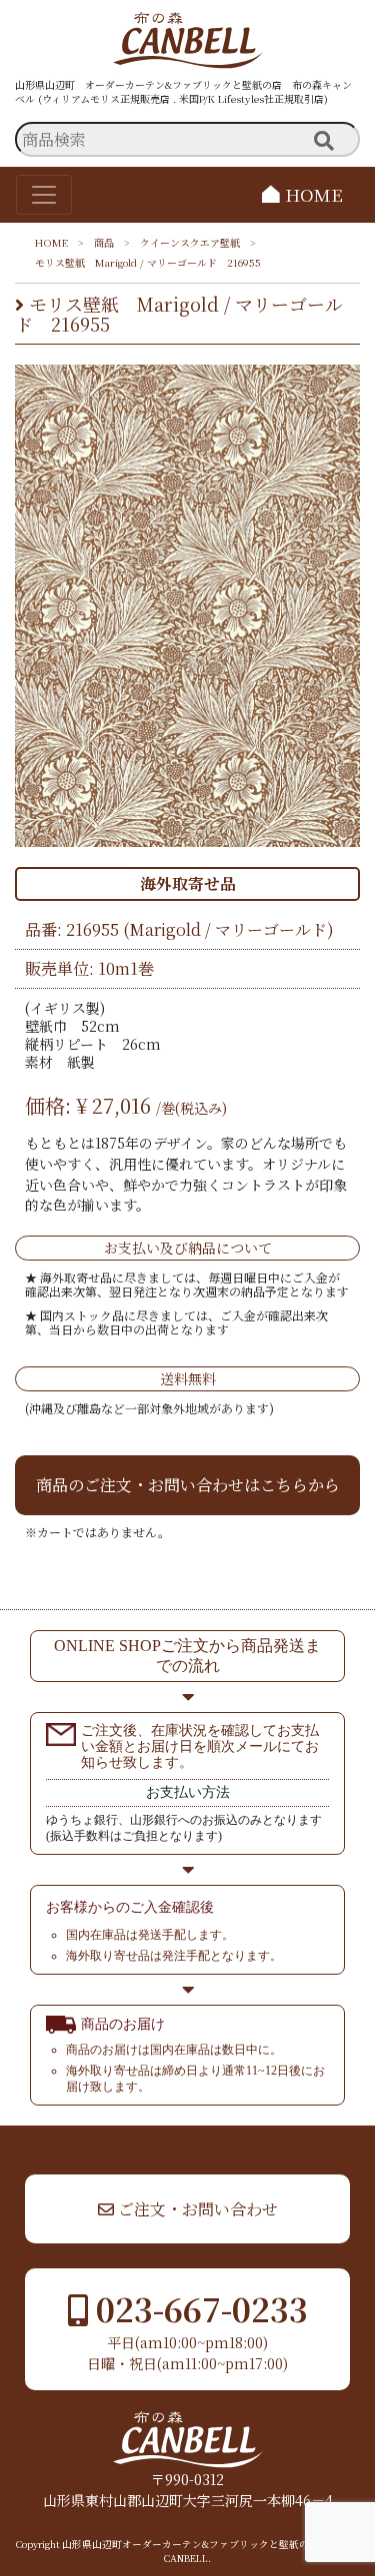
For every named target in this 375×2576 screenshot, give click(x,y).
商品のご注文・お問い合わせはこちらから (188, 1485)
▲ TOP (301, 2145)
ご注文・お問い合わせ (196, 2209)
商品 (104, 242)
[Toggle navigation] (44, 195)
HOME (311, 194)
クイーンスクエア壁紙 (190, 242)
